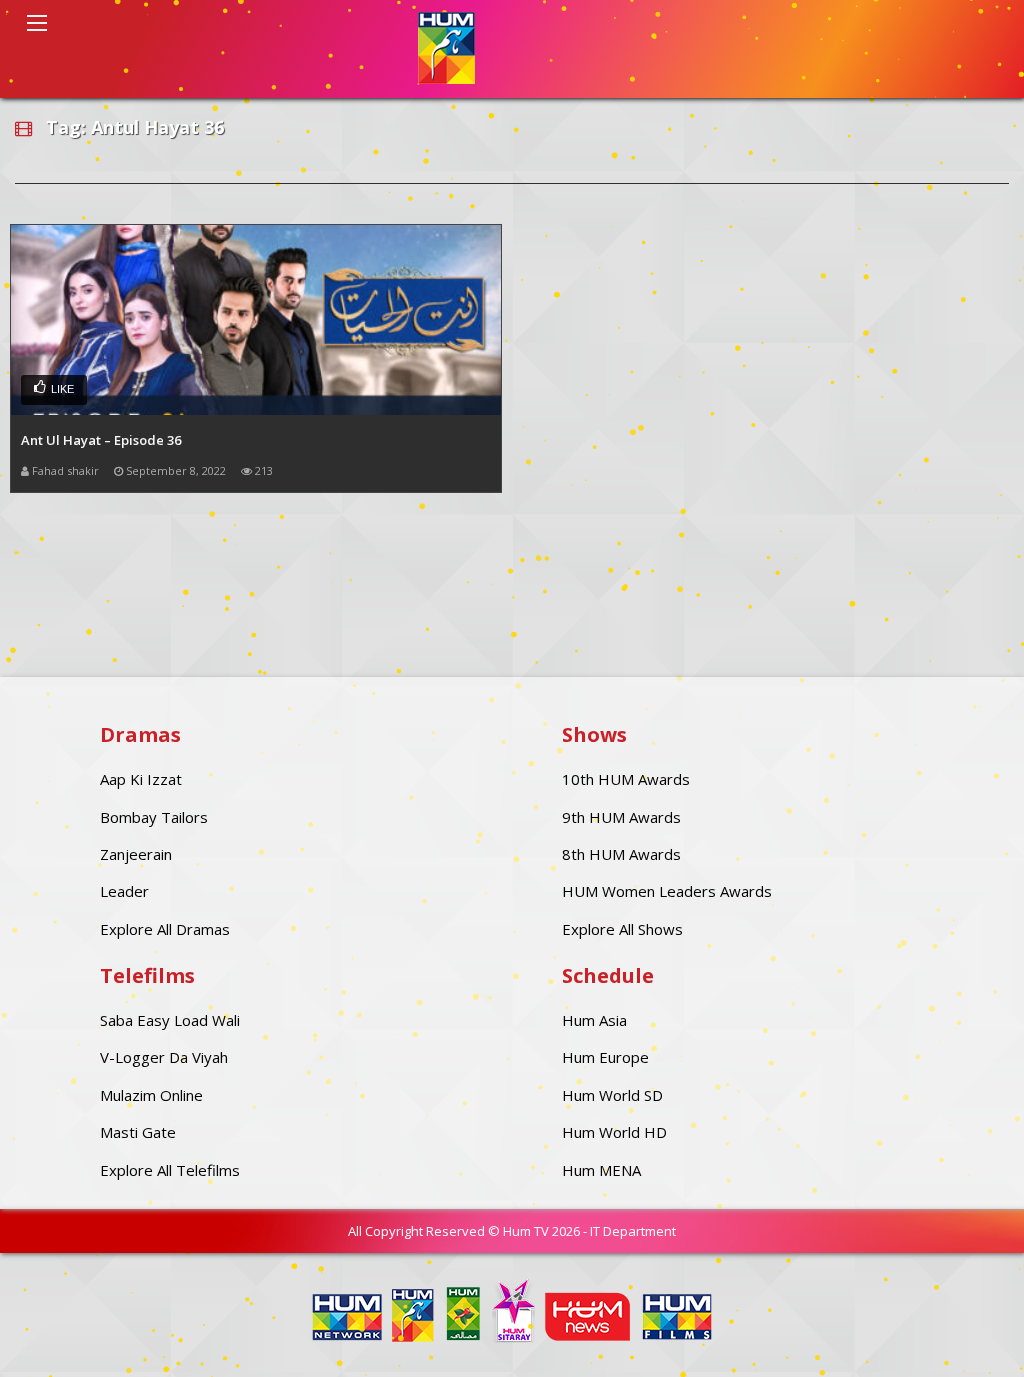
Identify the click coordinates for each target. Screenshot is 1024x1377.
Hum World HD (614, 1132)
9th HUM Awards (621, 817)
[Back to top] (959, 1332)
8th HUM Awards (621, 854)
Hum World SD (612, 1095)
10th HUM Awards (626, 779)
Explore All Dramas (165, 929)
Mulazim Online (151, 1095)
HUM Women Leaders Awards (667, 891)
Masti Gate (138, 1132)
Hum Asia (594, 1020)
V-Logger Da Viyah (164, 1057)
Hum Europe (605, 1057)
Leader (124, 891)
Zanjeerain (136, 854)
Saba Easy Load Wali (170, 1020)
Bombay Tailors (154, 817)
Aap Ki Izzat (141, 779)
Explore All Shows (622, 929)
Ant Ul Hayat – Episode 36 (101, 440)
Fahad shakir (65, 470)
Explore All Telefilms (170, 1170)
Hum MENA (601, 1170)
